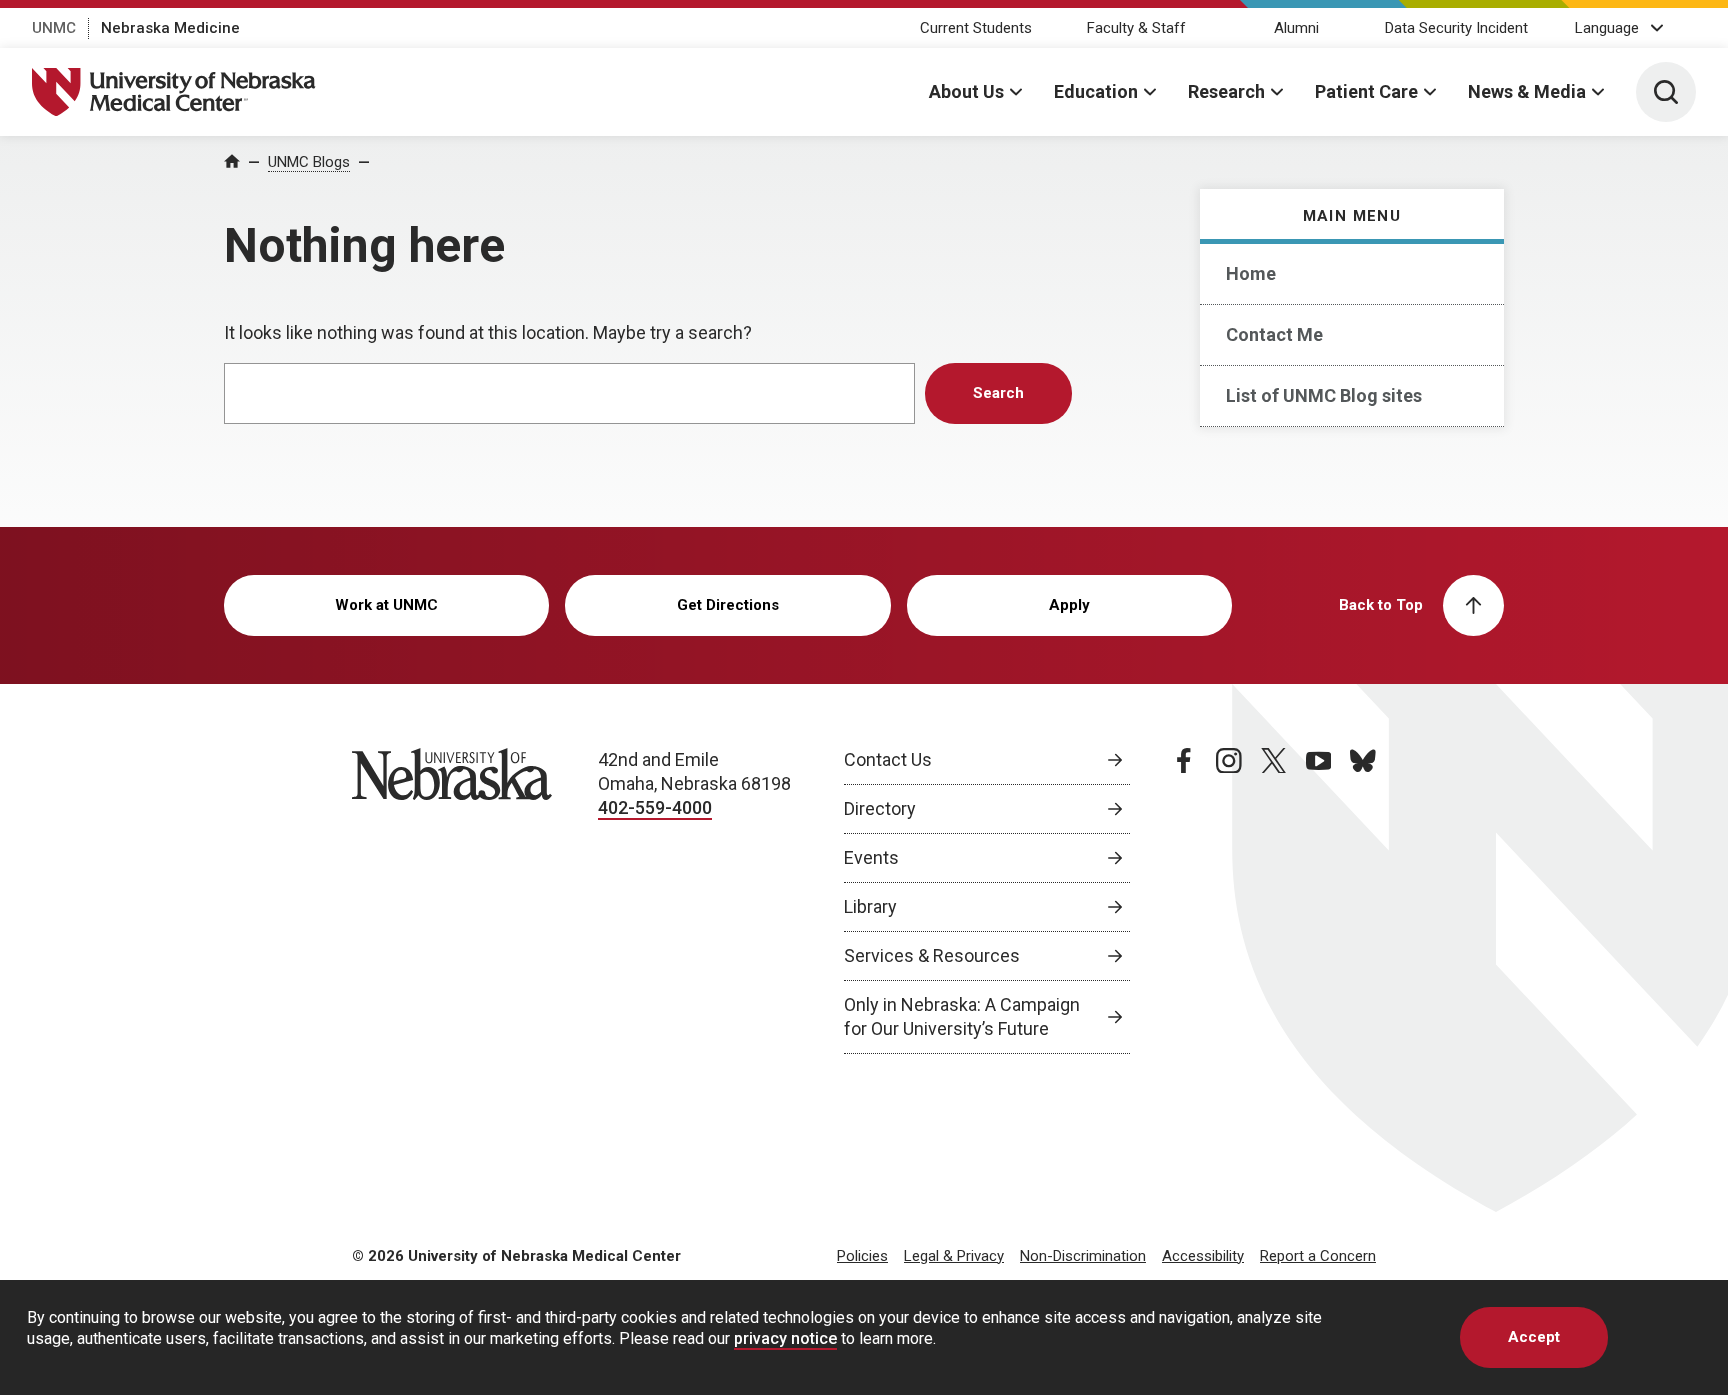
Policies (862, 1256)
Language (1607, 28)
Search (998, 393)
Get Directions (728, 605)
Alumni (1296, 28)
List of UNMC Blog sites (1324, 395)
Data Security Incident (1456, 28)
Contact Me (1274, 334)
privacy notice (785, 1338)
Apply (1069, 605)
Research (1226, 91)
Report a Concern (1318, 1256)
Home (1251, 273)
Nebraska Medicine (170, 28)
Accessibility (1203, 1256)
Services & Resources (932, 955)
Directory (880, 808)
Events (871, 857)
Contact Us (888, 759)
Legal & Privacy (954, 1256)
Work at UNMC (386, 605)
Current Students (976, 28)
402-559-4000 (655, 807)
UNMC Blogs (309, 162)
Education (1096, 91)
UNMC (54, 28)
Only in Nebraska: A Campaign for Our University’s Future (962, 1016)
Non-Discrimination (1083, 1256)
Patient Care (1366, 91)
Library (870, 906)
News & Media (1527, 91)
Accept (1534, 1337)
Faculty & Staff (1136, 28)
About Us (966, 91)
